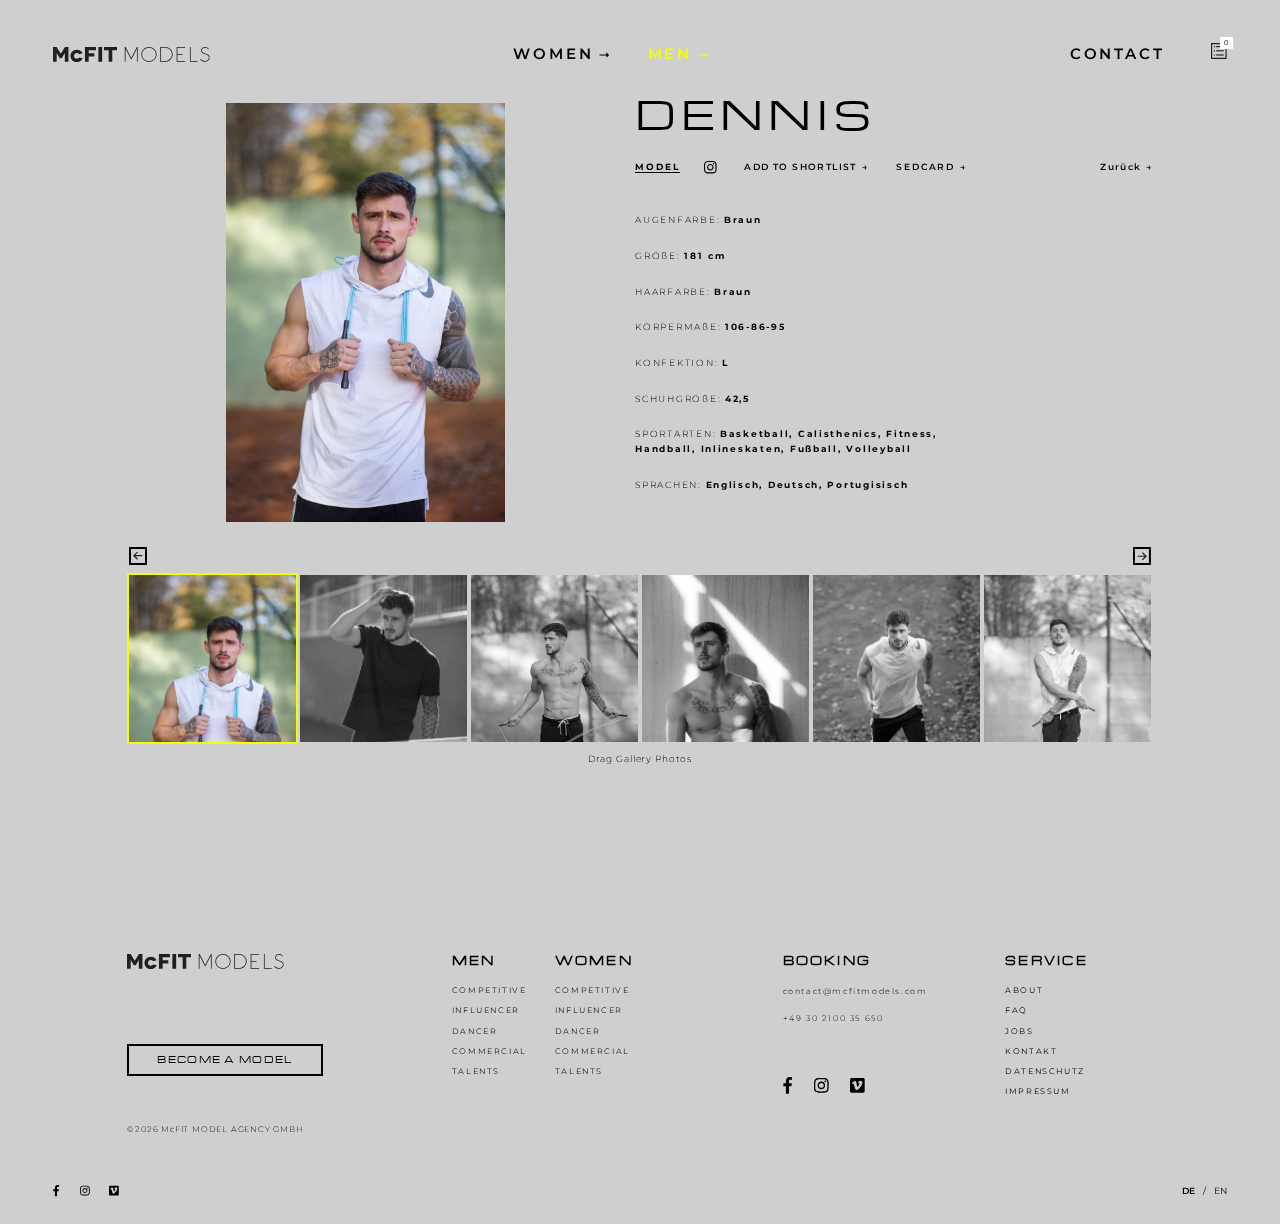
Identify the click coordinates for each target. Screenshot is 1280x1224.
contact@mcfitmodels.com (855, 991)
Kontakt (1031, 1051)
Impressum (1037, 1091)
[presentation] (138, 556)
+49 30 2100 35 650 (833, 1018)
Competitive (489, 990)
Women (553, 54)
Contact (1117, 54)
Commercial (489, 1051)
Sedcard (931, 167)
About (1024, 990)
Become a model (224, 1059)
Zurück (1126, 167)
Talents (476, 1071)
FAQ (1016, 1010)
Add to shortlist (805, 167)
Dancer (475, 1031)
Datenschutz (1045, 1071)
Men (670, 54)
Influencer (486, 1010)
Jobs (1019, 1031)
